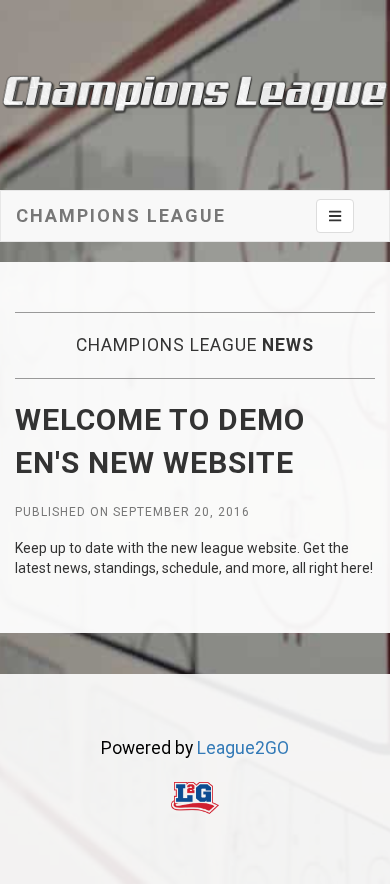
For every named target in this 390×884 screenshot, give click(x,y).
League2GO (243, 748)
